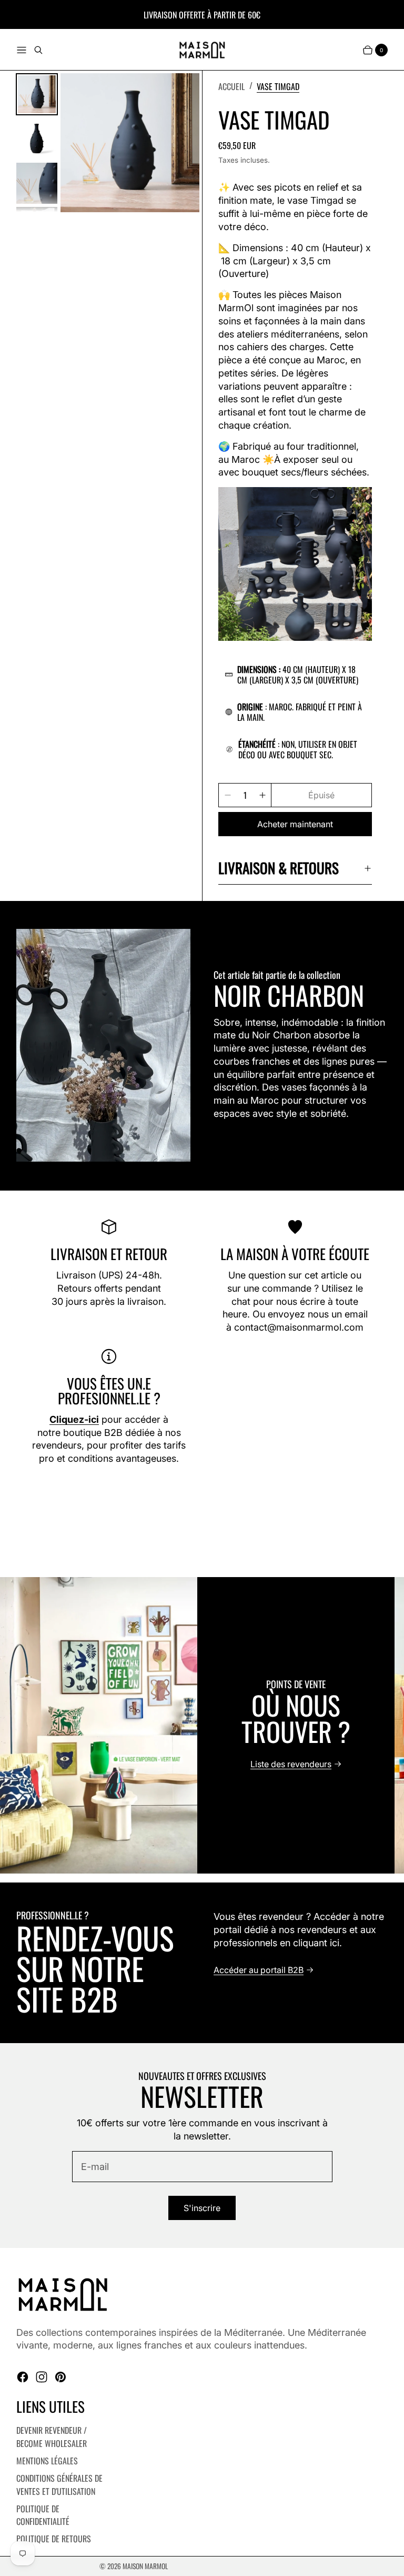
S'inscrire (202, 2208)
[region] (202, 1725)
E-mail (95, 2167)
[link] (278, 86)
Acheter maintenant (295, 824)
